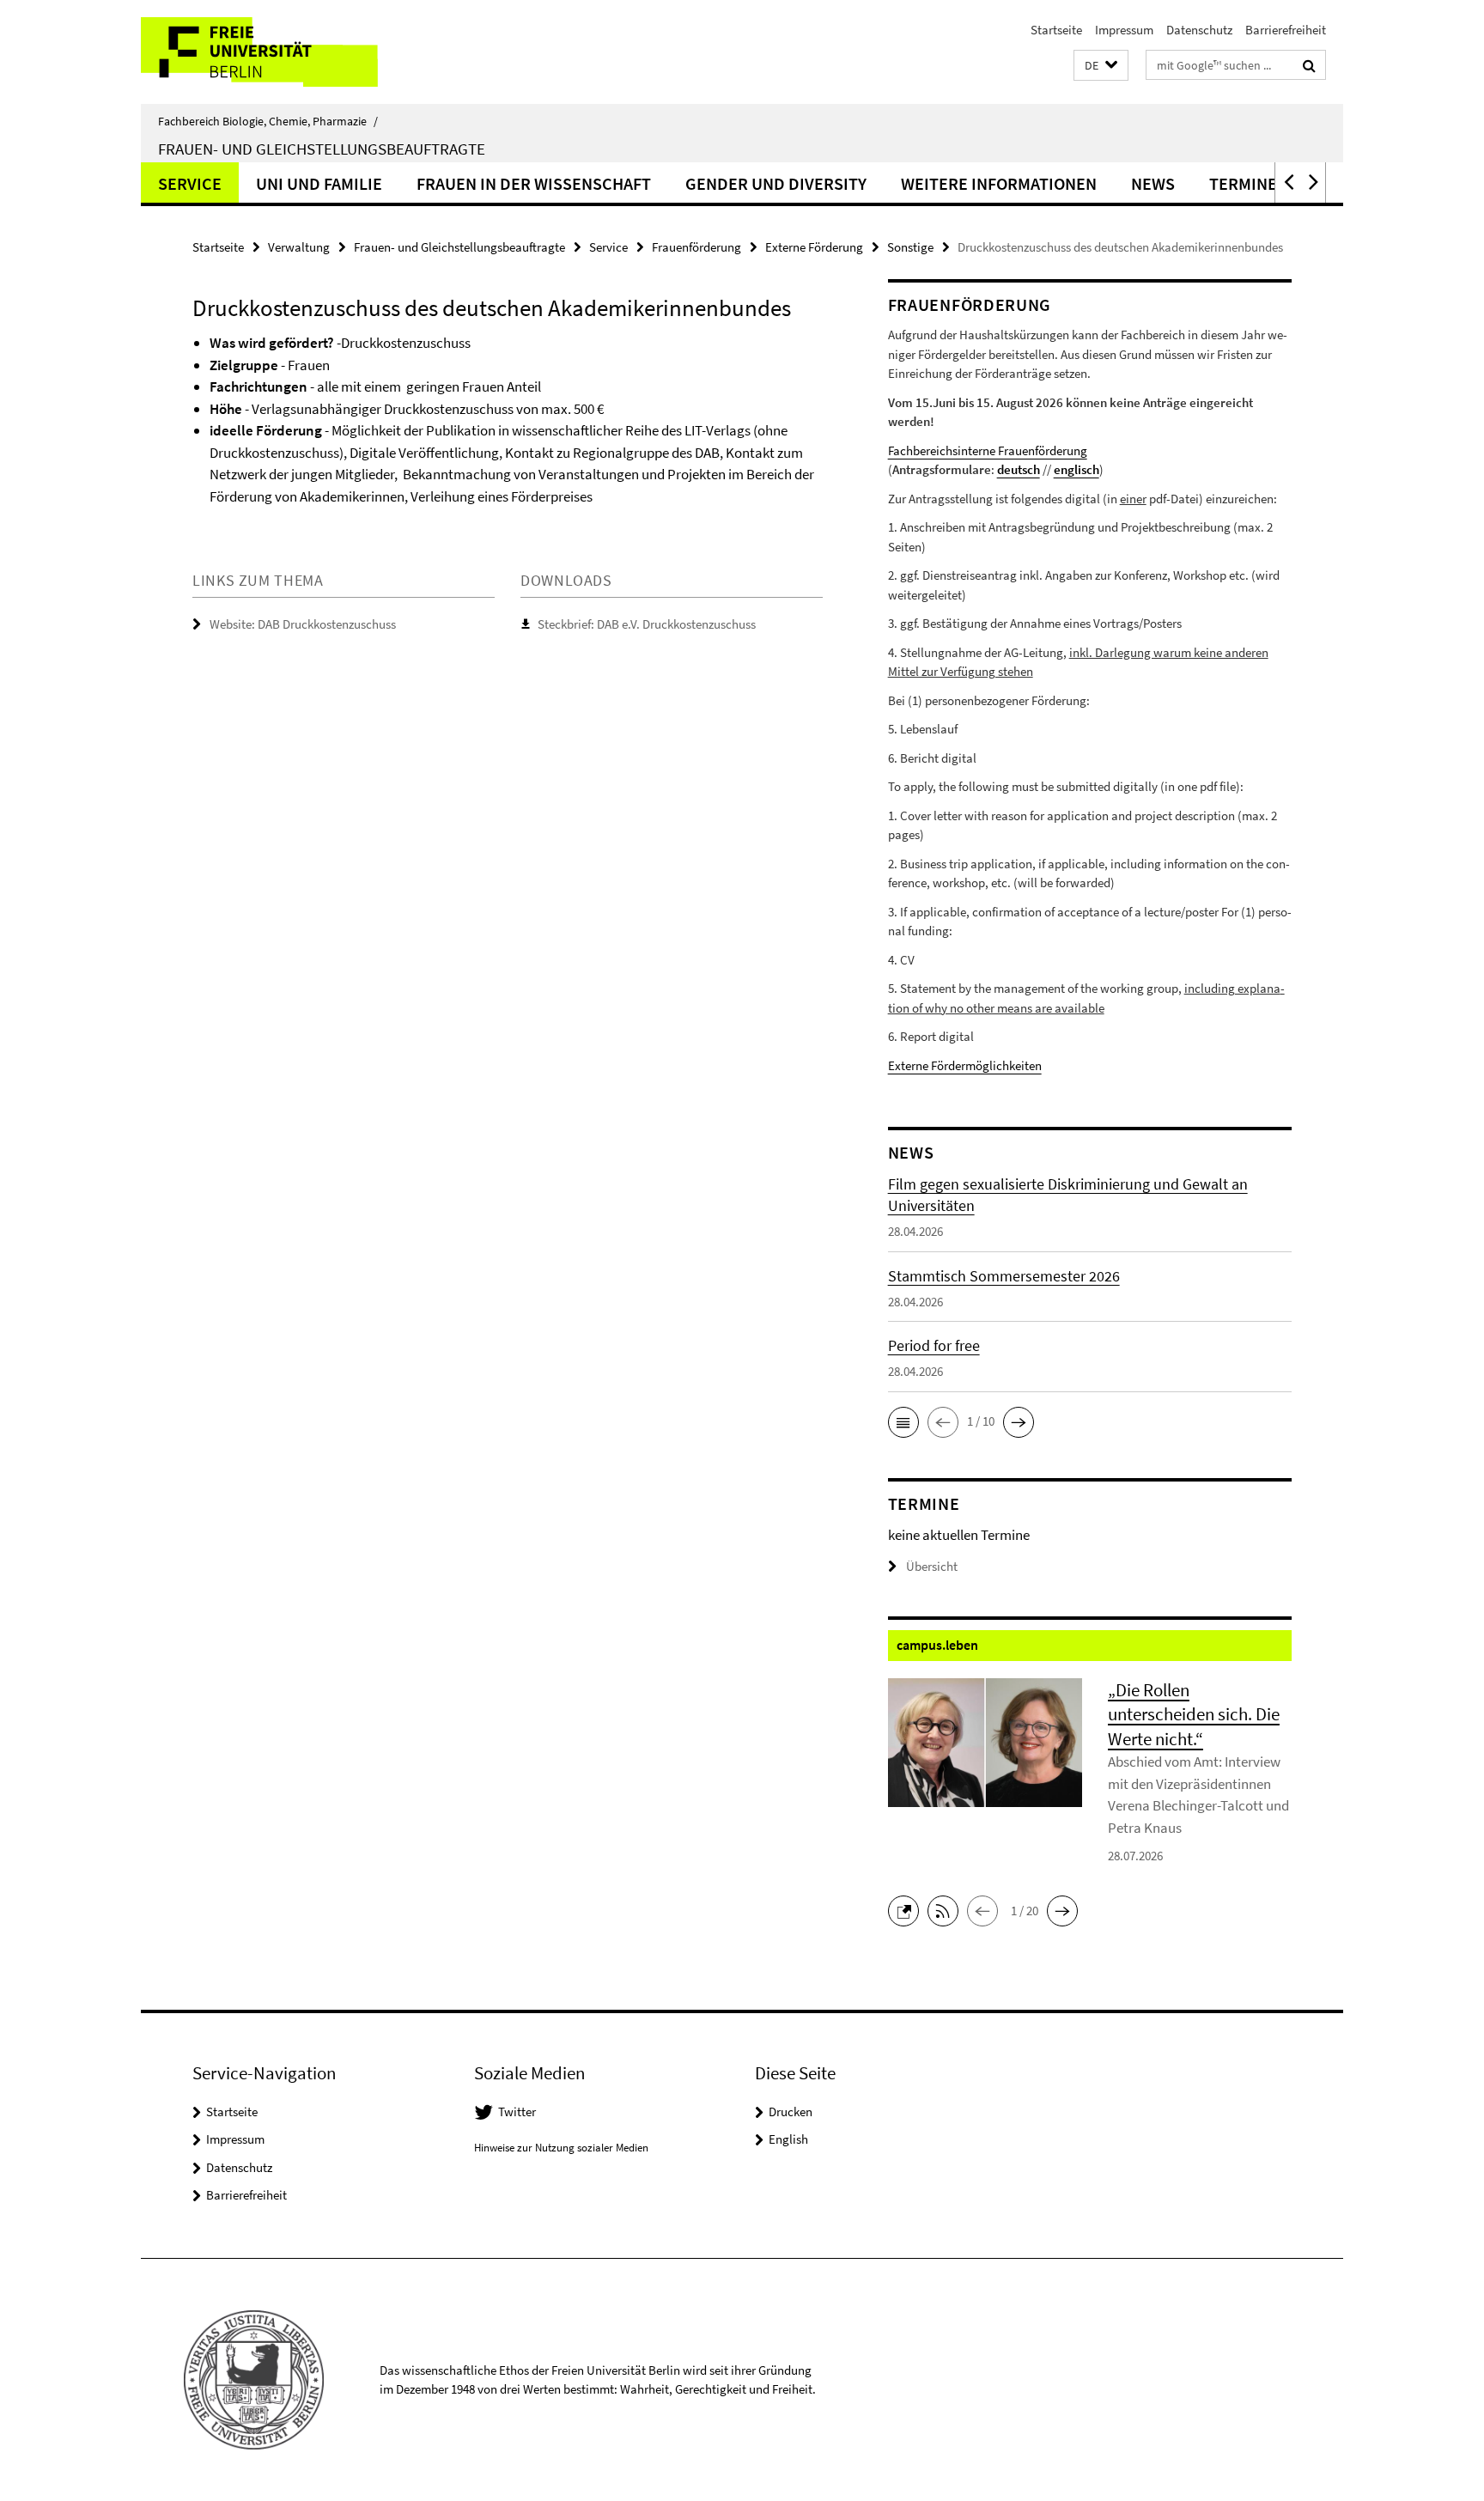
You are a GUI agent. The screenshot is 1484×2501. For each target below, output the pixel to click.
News (1153, 183)
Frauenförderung (696, 247)
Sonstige (910, 247)
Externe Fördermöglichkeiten (965, 1065)
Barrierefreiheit (1286, 30)
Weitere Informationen (999, 183)
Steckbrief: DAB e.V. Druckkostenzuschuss (647, 624)
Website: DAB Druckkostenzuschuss (303, 624)
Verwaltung (299, 247)
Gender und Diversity (776, 183)
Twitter (517, 2112)
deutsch (1019, 469)
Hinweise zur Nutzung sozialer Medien (561, 2148)
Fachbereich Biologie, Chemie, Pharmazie (268, 121)
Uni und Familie (319, 183)
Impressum (1124, 30)
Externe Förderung (814, 247)
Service (190, 183)
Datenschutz (1199, 30)
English (788, 2139)
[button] (1101, 66)
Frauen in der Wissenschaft (534, 183)
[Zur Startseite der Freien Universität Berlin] (285, 52)
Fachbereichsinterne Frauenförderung (988, 450)
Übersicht (932, 1566)
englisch (1077, 469)
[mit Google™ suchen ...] (1309, 65)
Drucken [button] (791, 2112)
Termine (1243, 183)
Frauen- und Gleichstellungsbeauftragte (322, 149)
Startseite (1056, 30)
